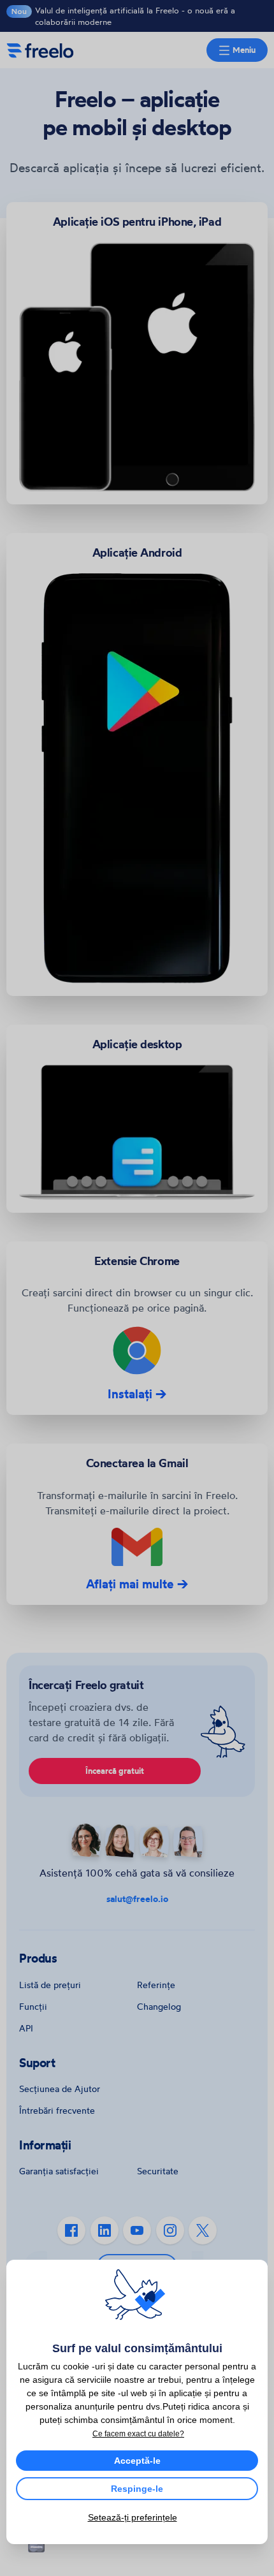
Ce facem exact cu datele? (138, 2434)
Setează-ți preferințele (133, 2517)
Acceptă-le (137, 2461)
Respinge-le (137, 2489)
